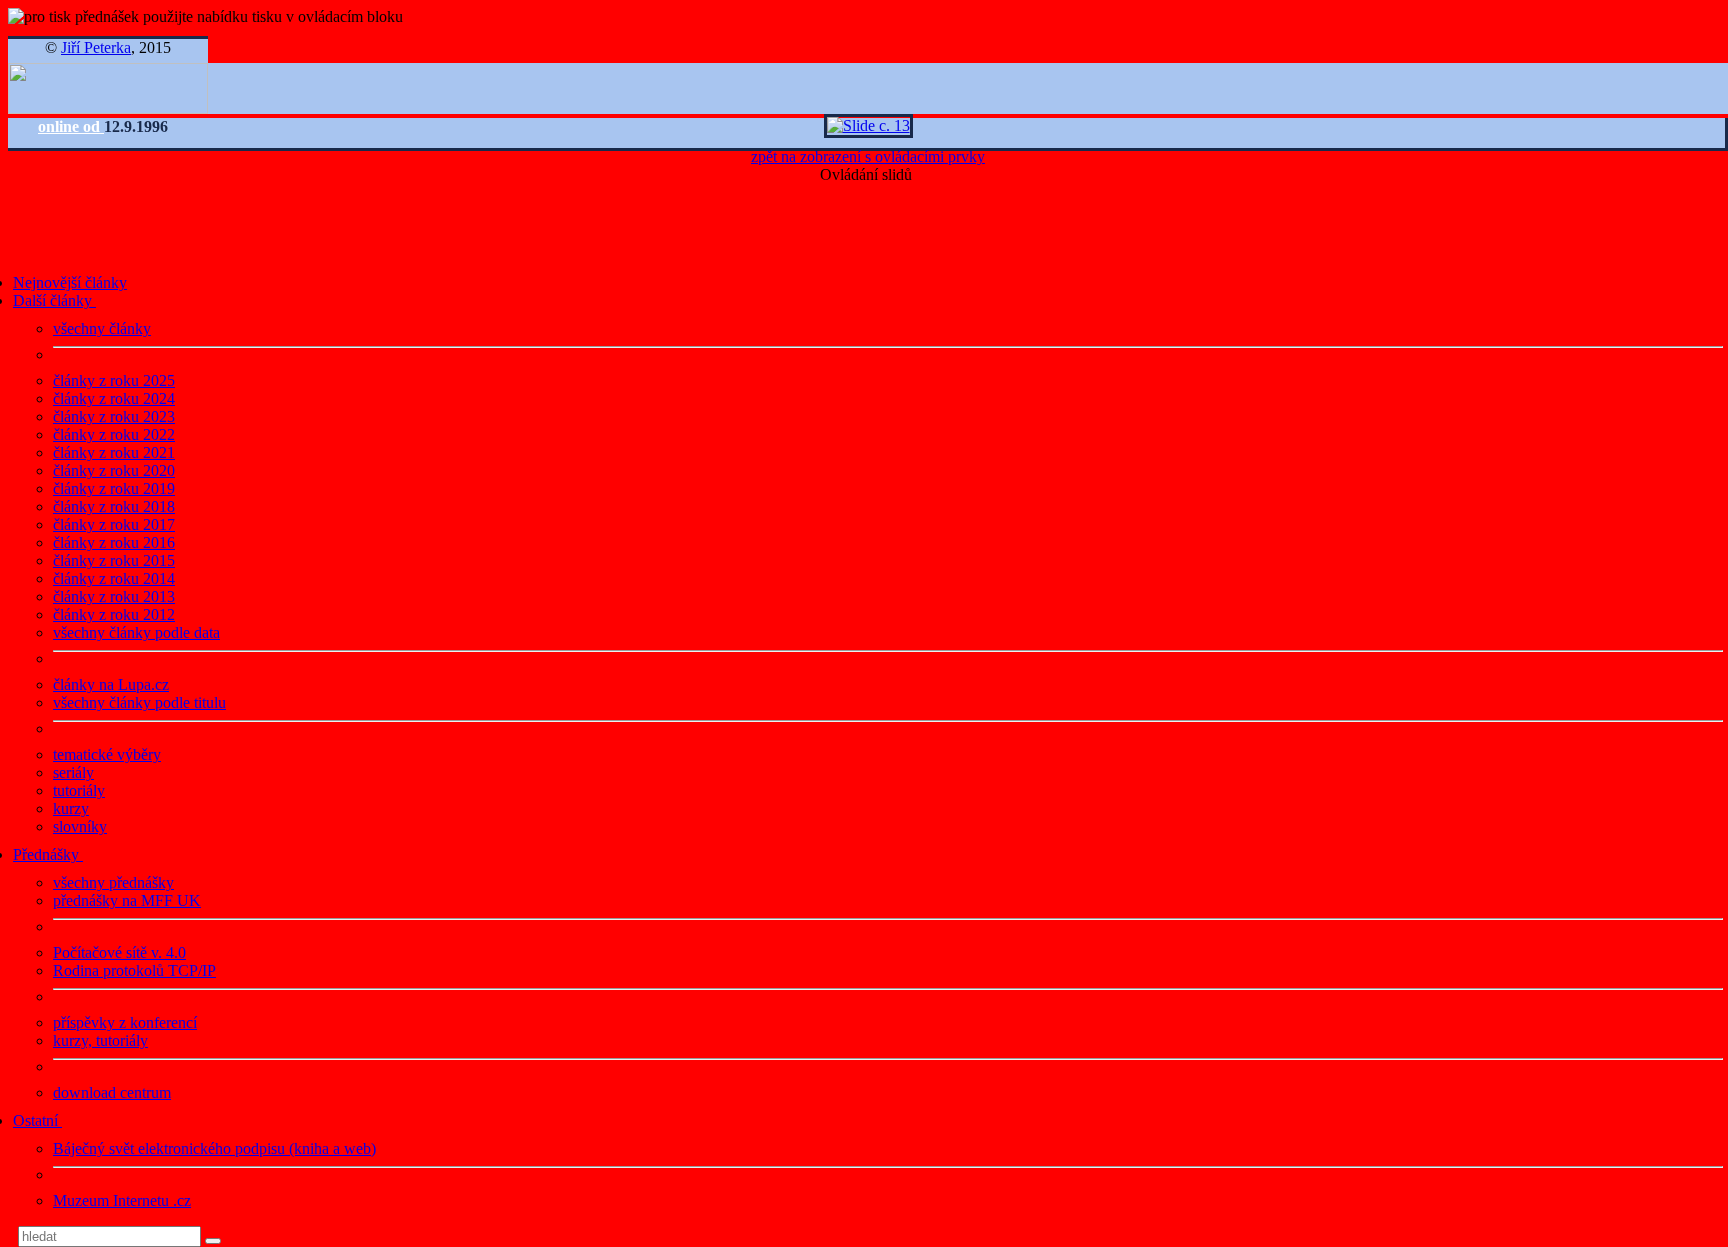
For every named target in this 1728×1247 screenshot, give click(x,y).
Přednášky (48, 854)
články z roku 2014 (114, 578)
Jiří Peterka (96, 47)
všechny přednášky (113, 882)
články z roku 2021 (114, 452)
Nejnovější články (70, 282)
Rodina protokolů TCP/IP (134, 970)
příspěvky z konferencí (125, 1022)
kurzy (71, 808)
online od (71, 126)
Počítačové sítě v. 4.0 (119, 952)
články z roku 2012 (114, 614)
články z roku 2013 (114, 596)
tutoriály (79, 790)
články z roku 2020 (114, 470)
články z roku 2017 (114, 524)
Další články (54, 300)
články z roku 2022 (114, 434)
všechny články (102, 328)
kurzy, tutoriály (100, 1040)
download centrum (112, 1092)
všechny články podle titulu (139, 702)
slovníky (80, 826)
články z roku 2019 (114, 488)
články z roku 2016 (114, 542)
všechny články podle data (136, 632)
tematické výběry (107, 754)
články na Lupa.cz (111, 684)
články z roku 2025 (114, 380)
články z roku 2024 (114, 398)
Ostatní (37, 1120)
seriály (73, 772)
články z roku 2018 (114, 506)
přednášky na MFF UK (127, 900)
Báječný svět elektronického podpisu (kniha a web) (214, 1148)
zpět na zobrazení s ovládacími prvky (868, 156)
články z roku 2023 (114, 416)
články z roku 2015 (114, 560)
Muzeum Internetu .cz (122, 1200)
